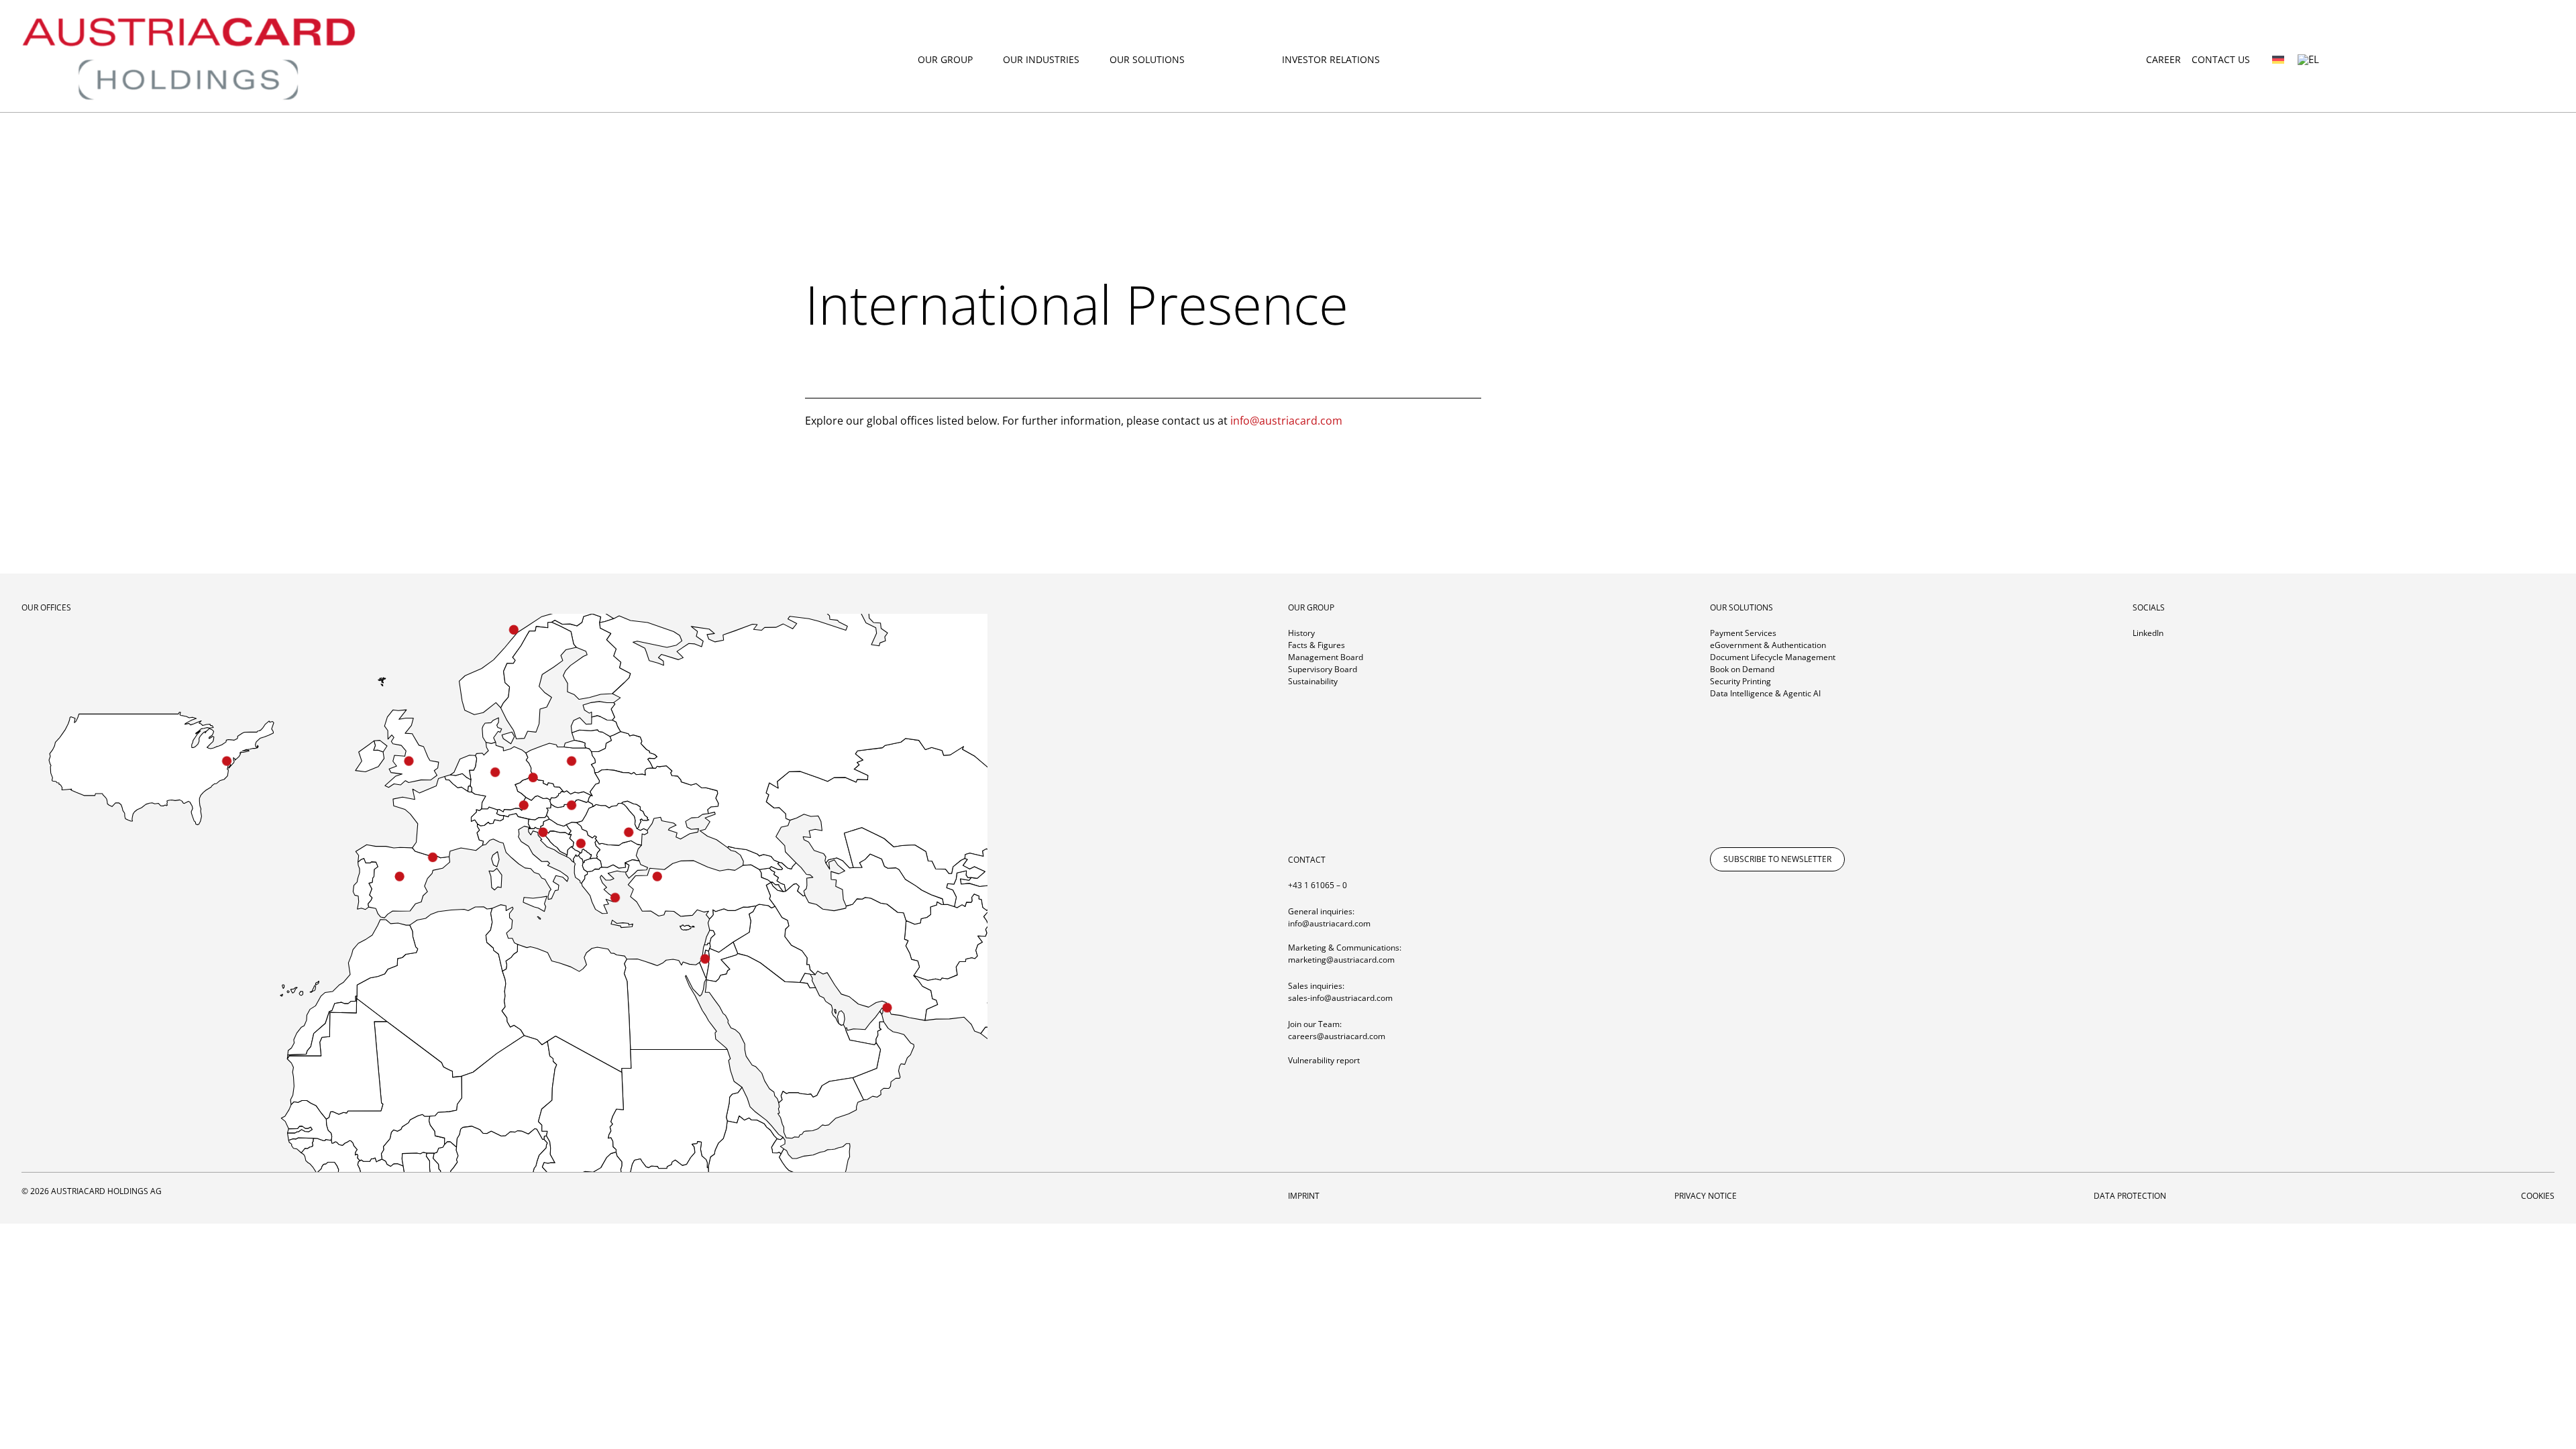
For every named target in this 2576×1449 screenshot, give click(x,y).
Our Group (945, 60)
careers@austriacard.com (1337, 1036)
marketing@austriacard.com (1341, 960)
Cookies (2538, 1196)
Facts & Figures (1317, 645)
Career (2163, 59)
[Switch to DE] (2278, 59)
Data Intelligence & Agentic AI (1765, 693)
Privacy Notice (1707, 1196)
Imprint (1304, 1196)
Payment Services (1743, 633)
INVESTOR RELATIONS (1331, 60)
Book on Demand (1742, 669)
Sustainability (1313, 681)
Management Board (1326, 657)
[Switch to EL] (2308, 60)
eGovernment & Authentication (1768, 645)
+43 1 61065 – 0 (1318, 885)
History (1301, 633)
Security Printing (1740, 681)
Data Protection (2130, 1196)
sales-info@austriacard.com (1340, 998)
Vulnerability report (1324, 1060)
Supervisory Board (1323, 669)
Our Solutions (1147, 60)
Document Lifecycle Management (1773, 657)
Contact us (2221, 59)
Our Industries (1041, 60)
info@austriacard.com (1286, 421)
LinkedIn (2148, 633)
